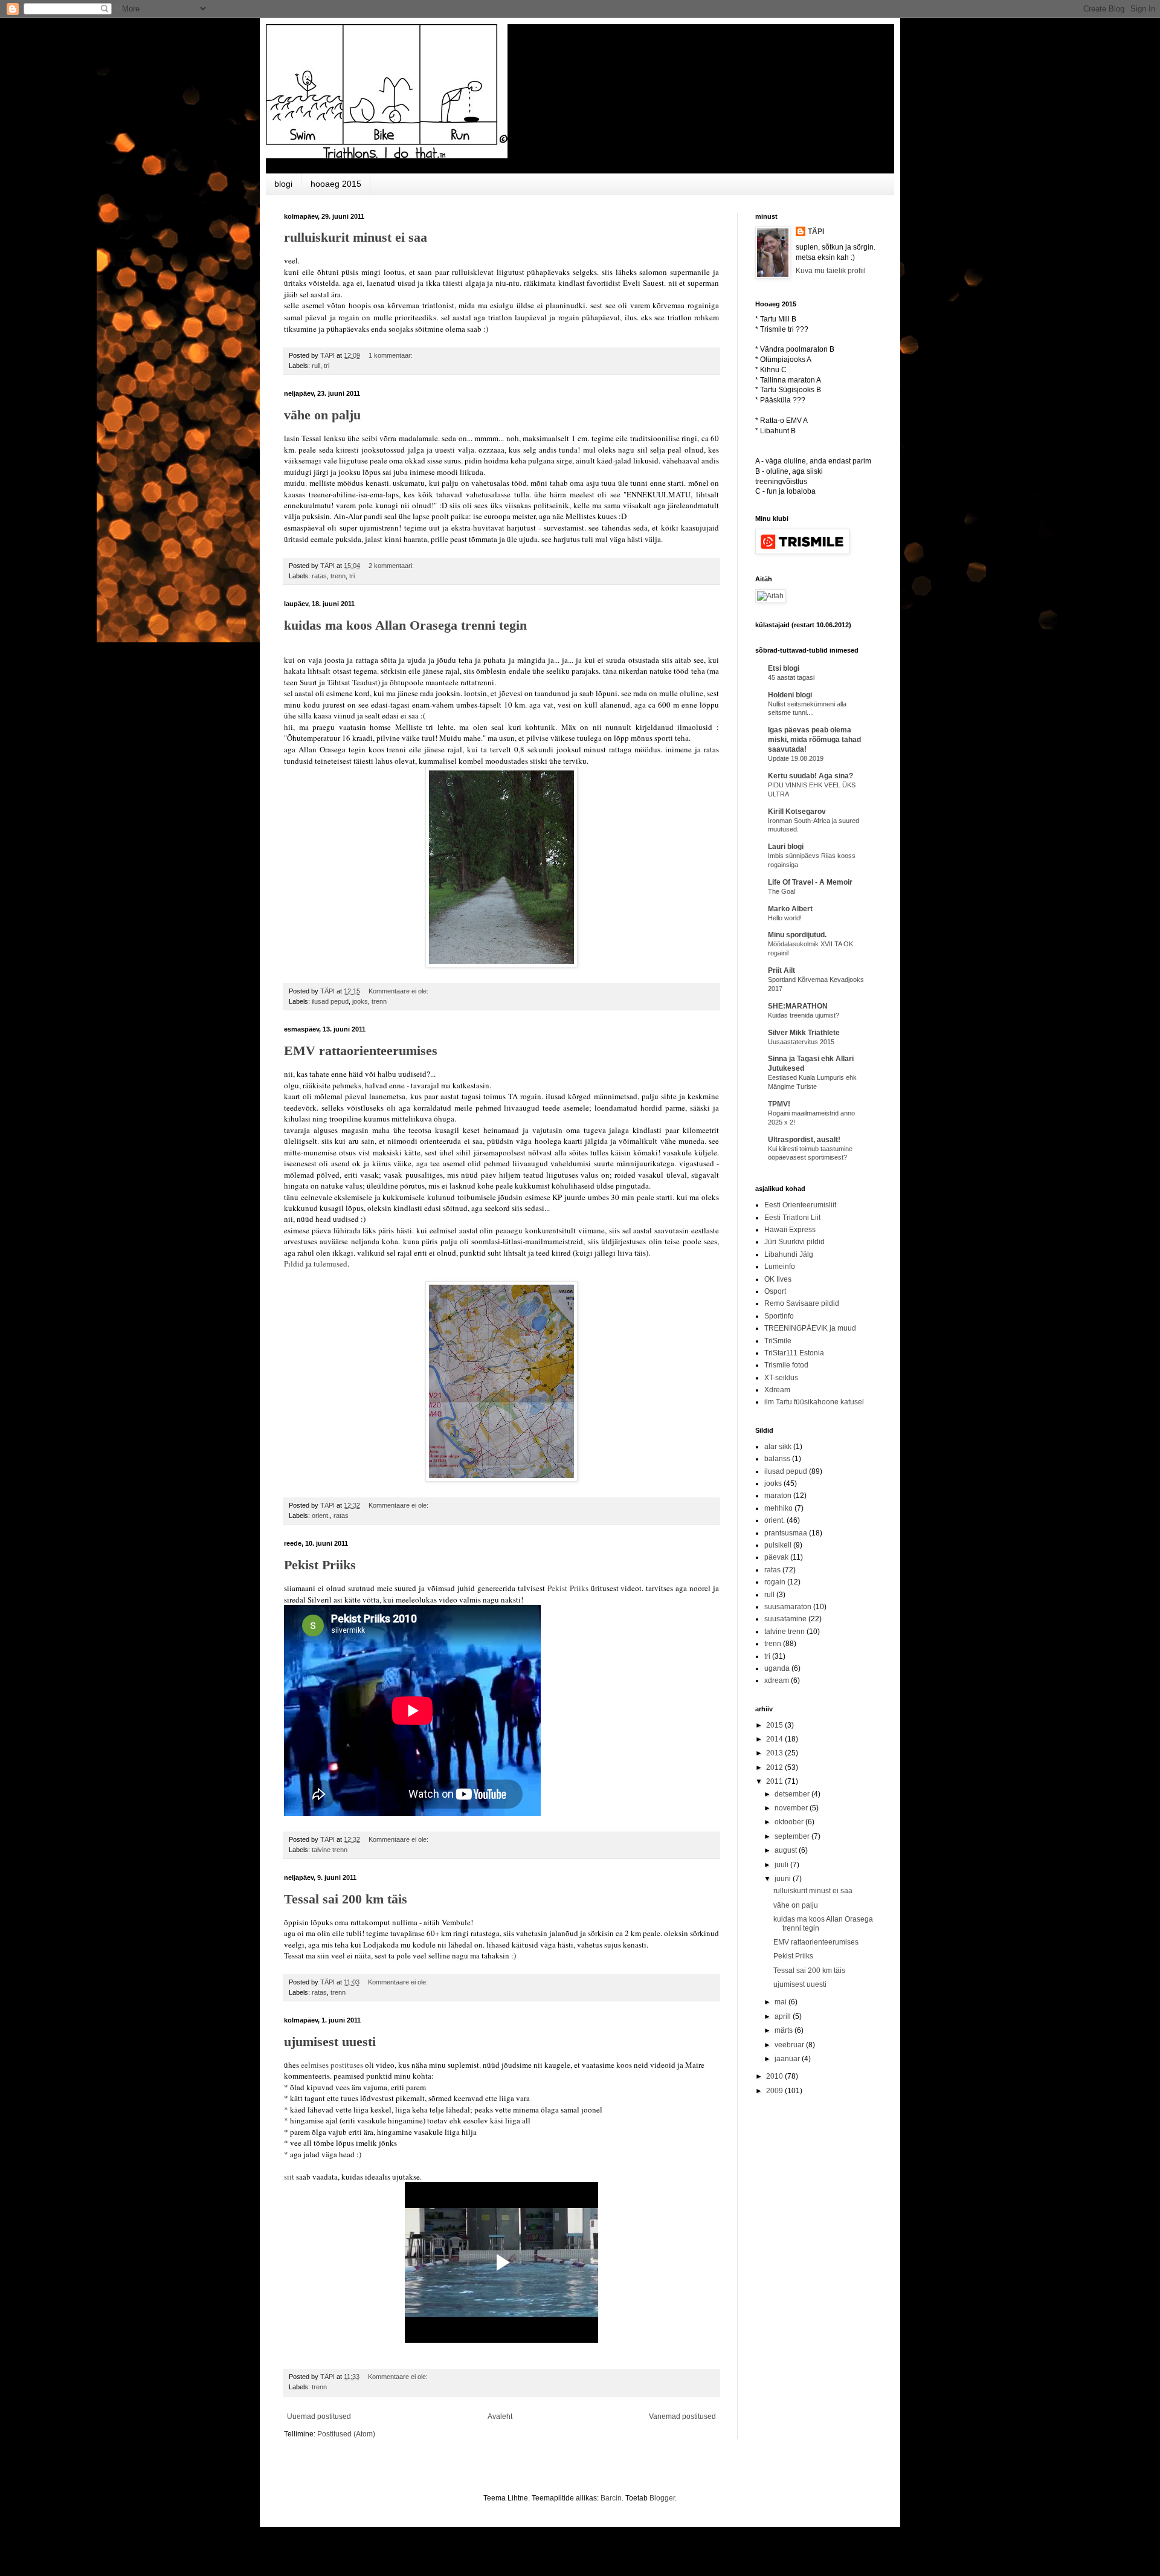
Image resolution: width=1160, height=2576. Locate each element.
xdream (777, 1680)
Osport (775, 1291)
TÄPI (816, 231)
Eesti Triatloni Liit (792, 1218)
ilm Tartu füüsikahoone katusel (814, 1402)
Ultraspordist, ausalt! (804, 1140)
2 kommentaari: (392, 566)
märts (785, 2030)
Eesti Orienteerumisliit (800, 1205)
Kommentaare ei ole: (399, 991)
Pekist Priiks (320, 1565)
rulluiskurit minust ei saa (356, 237)
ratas (319, 576)
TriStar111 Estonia (794, 1353)
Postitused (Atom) (346, 2434)
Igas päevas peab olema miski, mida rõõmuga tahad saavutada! (814, 740)
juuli (782, 1865)
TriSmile (778, 1341)
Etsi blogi (784, 668)
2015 (775, 1725)
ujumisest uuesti (330, 2042)
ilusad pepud (330, 1001)
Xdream (777, 1390)
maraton (778, 1496)
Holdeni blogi (790, 695)
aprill (784, 2016)
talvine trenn (330, 1850)
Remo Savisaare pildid (802, 1303)
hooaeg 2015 (336, 184)
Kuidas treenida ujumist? (804, 1015)
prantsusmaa (786, 1533)
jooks (360, 1001)
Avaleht (500, 2416)
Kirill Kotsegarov (797, 812)
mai (781, 2002)
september (793, 1836)
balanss (777, 1459)
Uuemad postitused (319, 2416)
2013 (775, 1753)
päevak (776, 1557)
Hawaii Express (790, 1230)
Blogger (662, 2498)
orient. (321, 1516)
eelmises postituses (332, 2065)
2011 (775, 1781)
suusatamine (785, 1619)
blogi (283, 184)
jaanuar (788, 2059)
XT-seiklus (781, 1378)
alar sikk (778, 1447)
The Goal (781, 891)
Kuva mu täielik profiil (831, 271)
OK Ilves (778, 1279)
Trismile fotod (786, 1365)
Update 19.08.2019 (796, 758)
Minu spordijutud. (797, 935)
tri (327, 366)
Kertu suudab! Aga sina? (810, 776)
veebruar (790, 2045)
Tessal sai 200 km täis (346, 1899)
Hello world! (785, 918)
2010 (775, 2076)
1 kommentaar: (391, 355)
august (787, 1850)
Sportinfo (779, 1316)
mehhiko (778, 1508)
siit (289, 2177)
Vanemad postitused (682, 2416)
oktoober (790, 1822)
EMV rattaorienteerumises (361, 1051)
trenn (338, 576)
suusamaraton (788, 1607)
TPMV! (779, 1104)
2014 (775, 1739)
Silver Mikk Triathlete (804, 1033)
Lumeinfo (780, 1267)
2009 (775, 2091)
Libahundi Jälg (789, 1254)
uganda (777, 1668)
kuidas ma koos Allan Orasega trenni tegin (405, 625)
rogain (775, 1582)
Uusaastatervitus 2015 (801, 1042)
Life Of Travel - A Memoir (810, 882)
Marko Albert (790, 909)
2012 (775, 1767)
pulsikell (778, 1545)
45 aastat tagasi (791, 677)
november (792, 1808)
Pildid (294, 1264)
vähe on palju (322, 415)
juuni (784, 1879)
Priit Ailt (781, 970)
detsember (793, 1794)
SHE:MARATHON (798, 1006)
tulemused (330, 1264)
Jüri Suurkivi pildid (794, 1242)
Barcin (611, 2498)
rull (316, 366)
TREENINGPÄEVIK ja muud (810, 1328)
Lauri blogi (786, 847)
